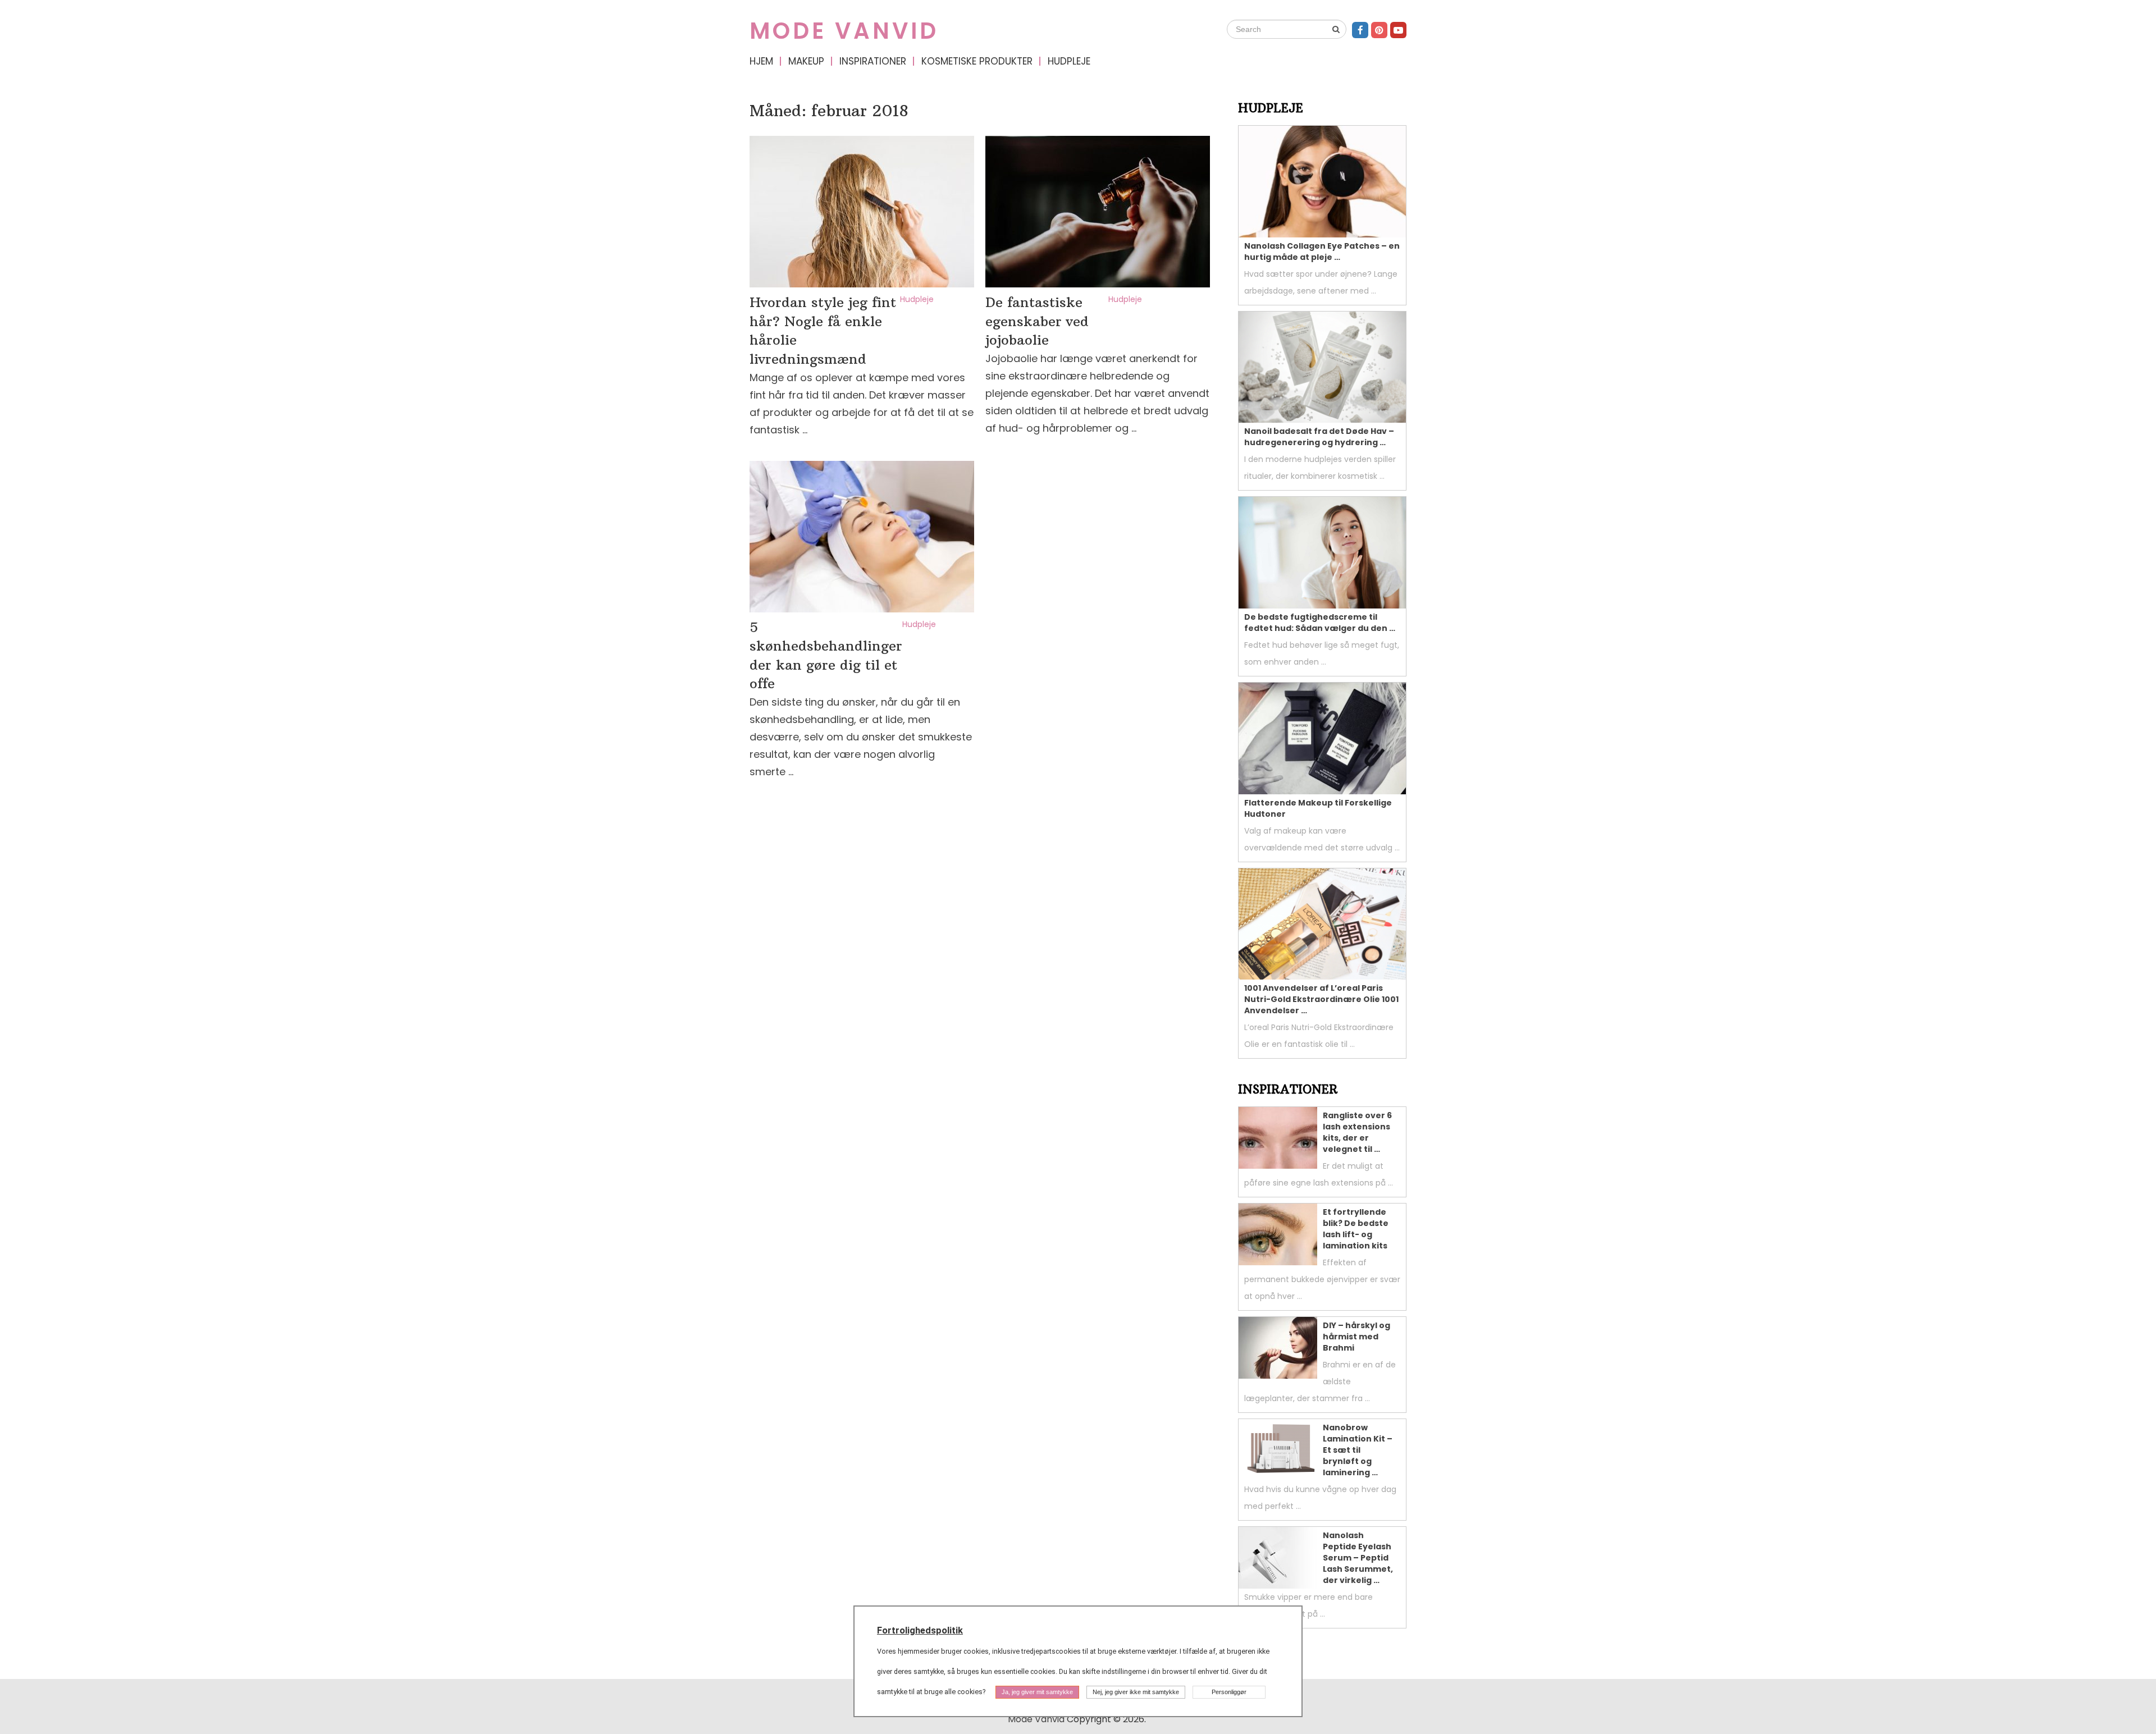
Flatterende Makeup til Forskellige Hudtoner (1318, 808)
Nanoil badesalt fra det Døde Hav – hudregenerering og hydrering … (1319, 437)
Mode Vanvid (844, 31)
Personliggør (1229, 1692)
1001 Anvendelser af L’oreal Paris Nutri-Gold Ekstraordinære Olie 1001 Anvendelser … (1321, 999)
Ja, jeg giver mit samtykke (1037, 1692)
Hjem (761, 61)
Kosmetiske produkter (977, 61)
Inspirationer (873, 61)
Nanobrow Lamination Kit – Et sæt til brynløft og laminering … (1358, 1450)
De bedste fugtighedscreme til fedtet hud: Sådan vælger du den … (1320, 623)
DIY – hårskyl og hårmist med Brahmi (1356, 1337)
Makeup (806, 61)
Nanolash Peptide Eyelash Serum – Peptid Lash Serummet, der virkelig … (1358, 1558)
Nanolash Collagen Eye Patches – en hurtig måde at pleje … (1322, 251)
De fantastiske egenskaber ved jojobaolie (1037, 321)
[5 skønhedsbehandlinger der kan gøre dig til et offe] (862, 537)
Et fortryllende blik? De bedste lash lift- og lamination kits (1356, 1229)
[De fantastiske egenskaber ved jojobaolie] (1098, 212)
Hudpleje (1069, 61)
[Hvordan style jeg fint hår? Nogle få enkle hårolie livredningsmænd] (862, 212)
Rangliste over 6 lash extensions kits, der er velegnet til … (1357, 1132)
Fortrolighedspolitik (920, 1630)
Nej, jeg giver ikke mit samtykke (1136, 1692)
